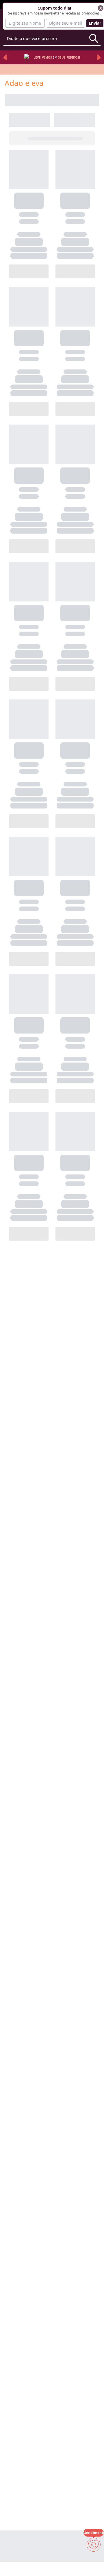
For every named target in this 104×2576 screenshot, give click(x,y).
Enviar (95, 23)
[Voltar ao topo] (94, 2562)
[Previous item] (5, 57)
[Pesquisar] (94, 38)
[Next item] (99, 57)
